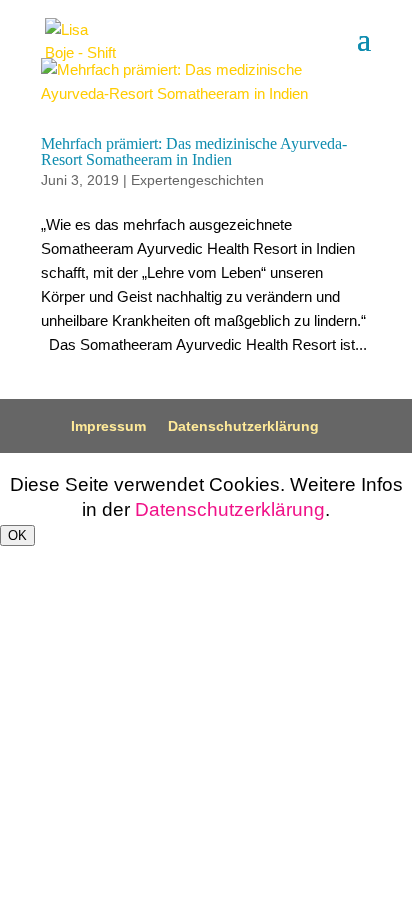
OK (17, 535)
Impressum (108, 426)
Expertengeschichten (197, 180)
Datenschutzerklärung (243, 426)
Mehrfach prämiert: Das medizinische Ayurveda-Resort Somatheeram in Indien (194, 151)
